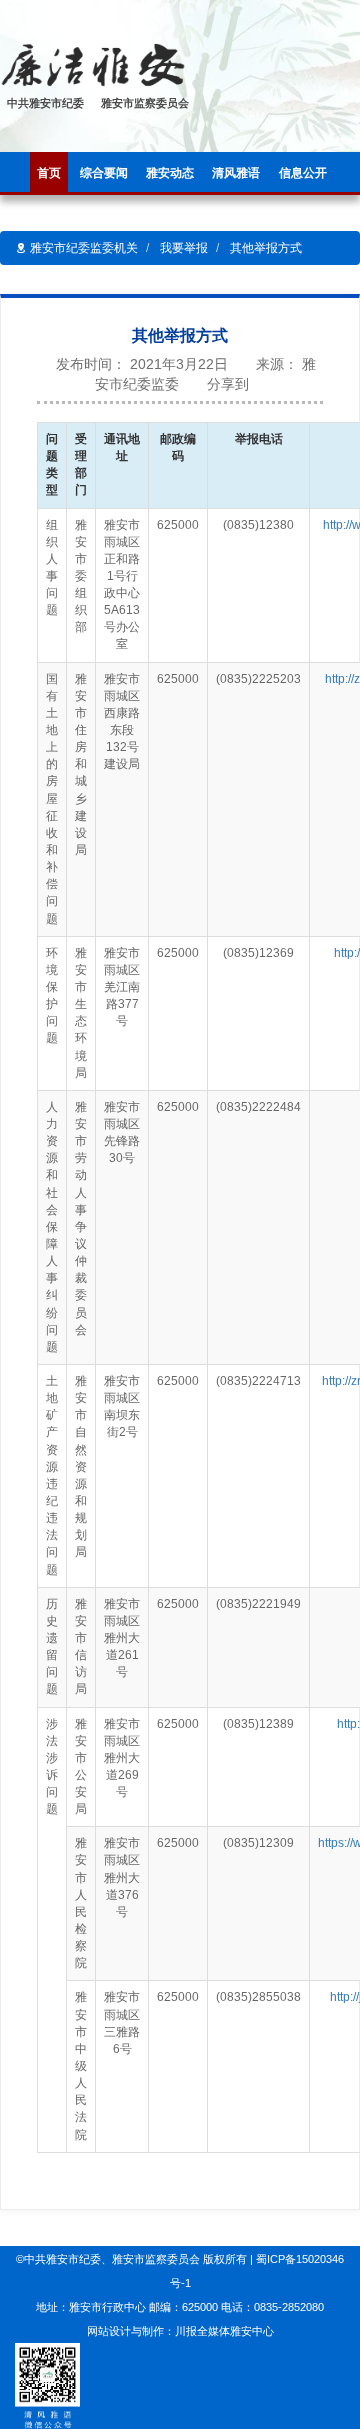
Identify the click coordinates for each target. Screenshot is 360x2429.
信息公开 (303, 173)
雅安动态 (170, 173)
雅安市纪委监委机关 (82, 248)
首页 (49, 173)
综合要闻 (104, 173)
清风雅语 (236, 173)
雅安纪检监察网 (172, 66)
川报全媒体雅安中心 (224, 2331)
